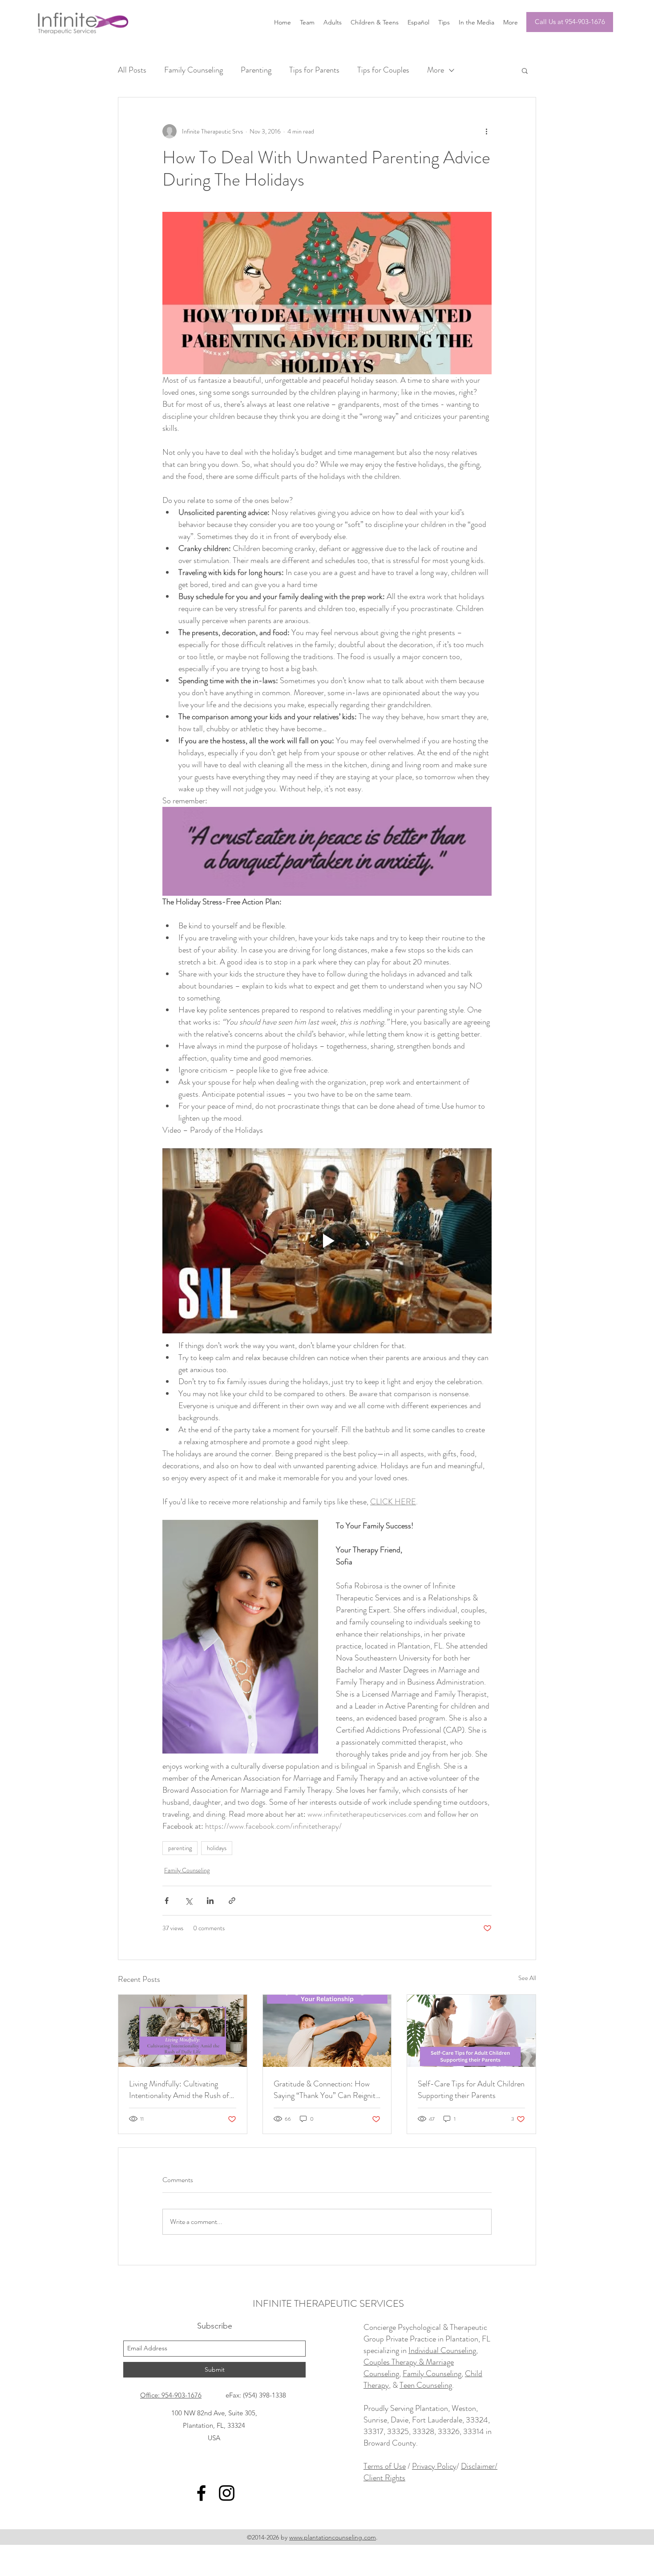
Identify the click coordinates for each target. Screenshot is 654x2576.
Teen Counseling (426, 2385)
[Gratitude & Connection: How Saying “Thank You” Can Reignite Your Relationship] (327, 2031)
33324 (477, 2420)
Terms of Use (385, 2466)
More (436, 70)
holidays (217, 1848)
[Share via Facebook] (167, 1901)
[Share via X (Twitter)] (188, 1901)
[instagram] (227, 2493)
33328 (423, 2431)
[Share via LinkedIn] (210, 1901)
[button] (525, 70)
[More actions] (486, 131)
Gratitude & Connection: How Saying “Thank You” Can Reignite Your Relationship (326, 2090)
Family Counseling (194, 70)
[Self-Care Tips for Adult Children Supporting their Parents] (471, 2031)
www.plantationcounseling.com (333, 2537)
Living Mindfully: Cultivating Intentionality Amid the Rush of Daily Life (179, 2090)
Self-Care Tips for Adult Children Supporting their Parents (471, 2090)
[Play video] (327, 1241)
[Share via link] (232, 1901)
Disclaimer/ (479, 2466)
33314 (474, 2431)
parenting (180, 1848)
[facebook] (201, 2493)
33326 (449, 2431)
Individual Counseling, (443, 2350)
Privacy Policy (434, 2466)
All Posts (132, 70)
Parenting (256, 70)
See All (527, 1978)
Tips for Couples (383, 70)
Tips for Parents (314, 70)
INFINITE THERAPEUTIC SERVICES (328, 2303)
